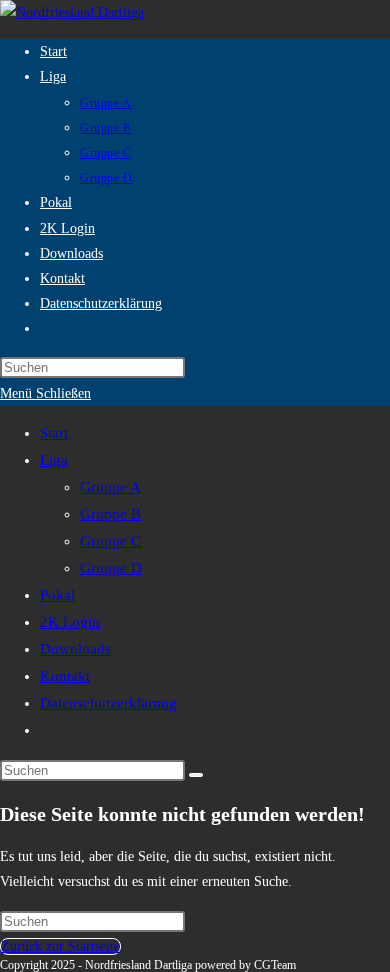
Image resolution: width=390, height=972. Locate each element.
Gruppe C (110, 541)
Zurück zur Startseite (60, 946)
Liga (54, 460)
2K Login (70, 622)
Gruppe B (110, 514)
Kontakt (65, 676)
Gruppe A (110, 487)
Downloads (75, 649)
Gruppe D (111, 568)
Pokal (57, 595)
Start (54, 433)
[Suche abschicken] (196, 775)
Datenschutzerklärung (108, 703)
